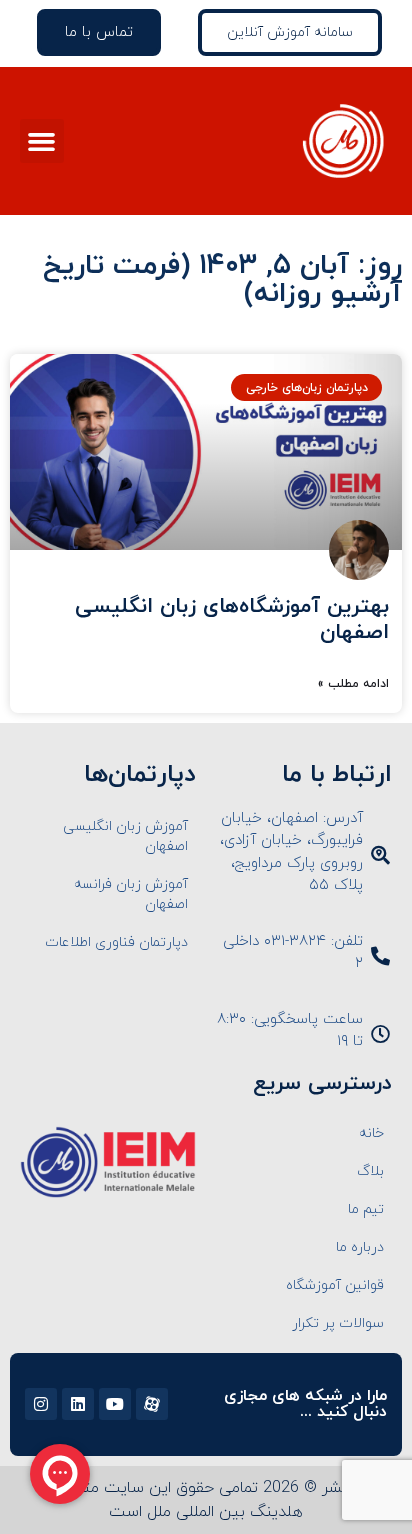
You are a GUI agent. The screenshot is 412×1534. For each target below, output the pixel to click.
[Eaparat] (152, 1404)
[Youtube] (115, 1404)
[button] (42, 141)
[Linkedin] (78, 1404)
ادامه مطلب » (353, 684)
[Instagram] (41, 1404)
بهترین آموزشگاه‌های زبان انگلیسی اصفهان (232, 619)
